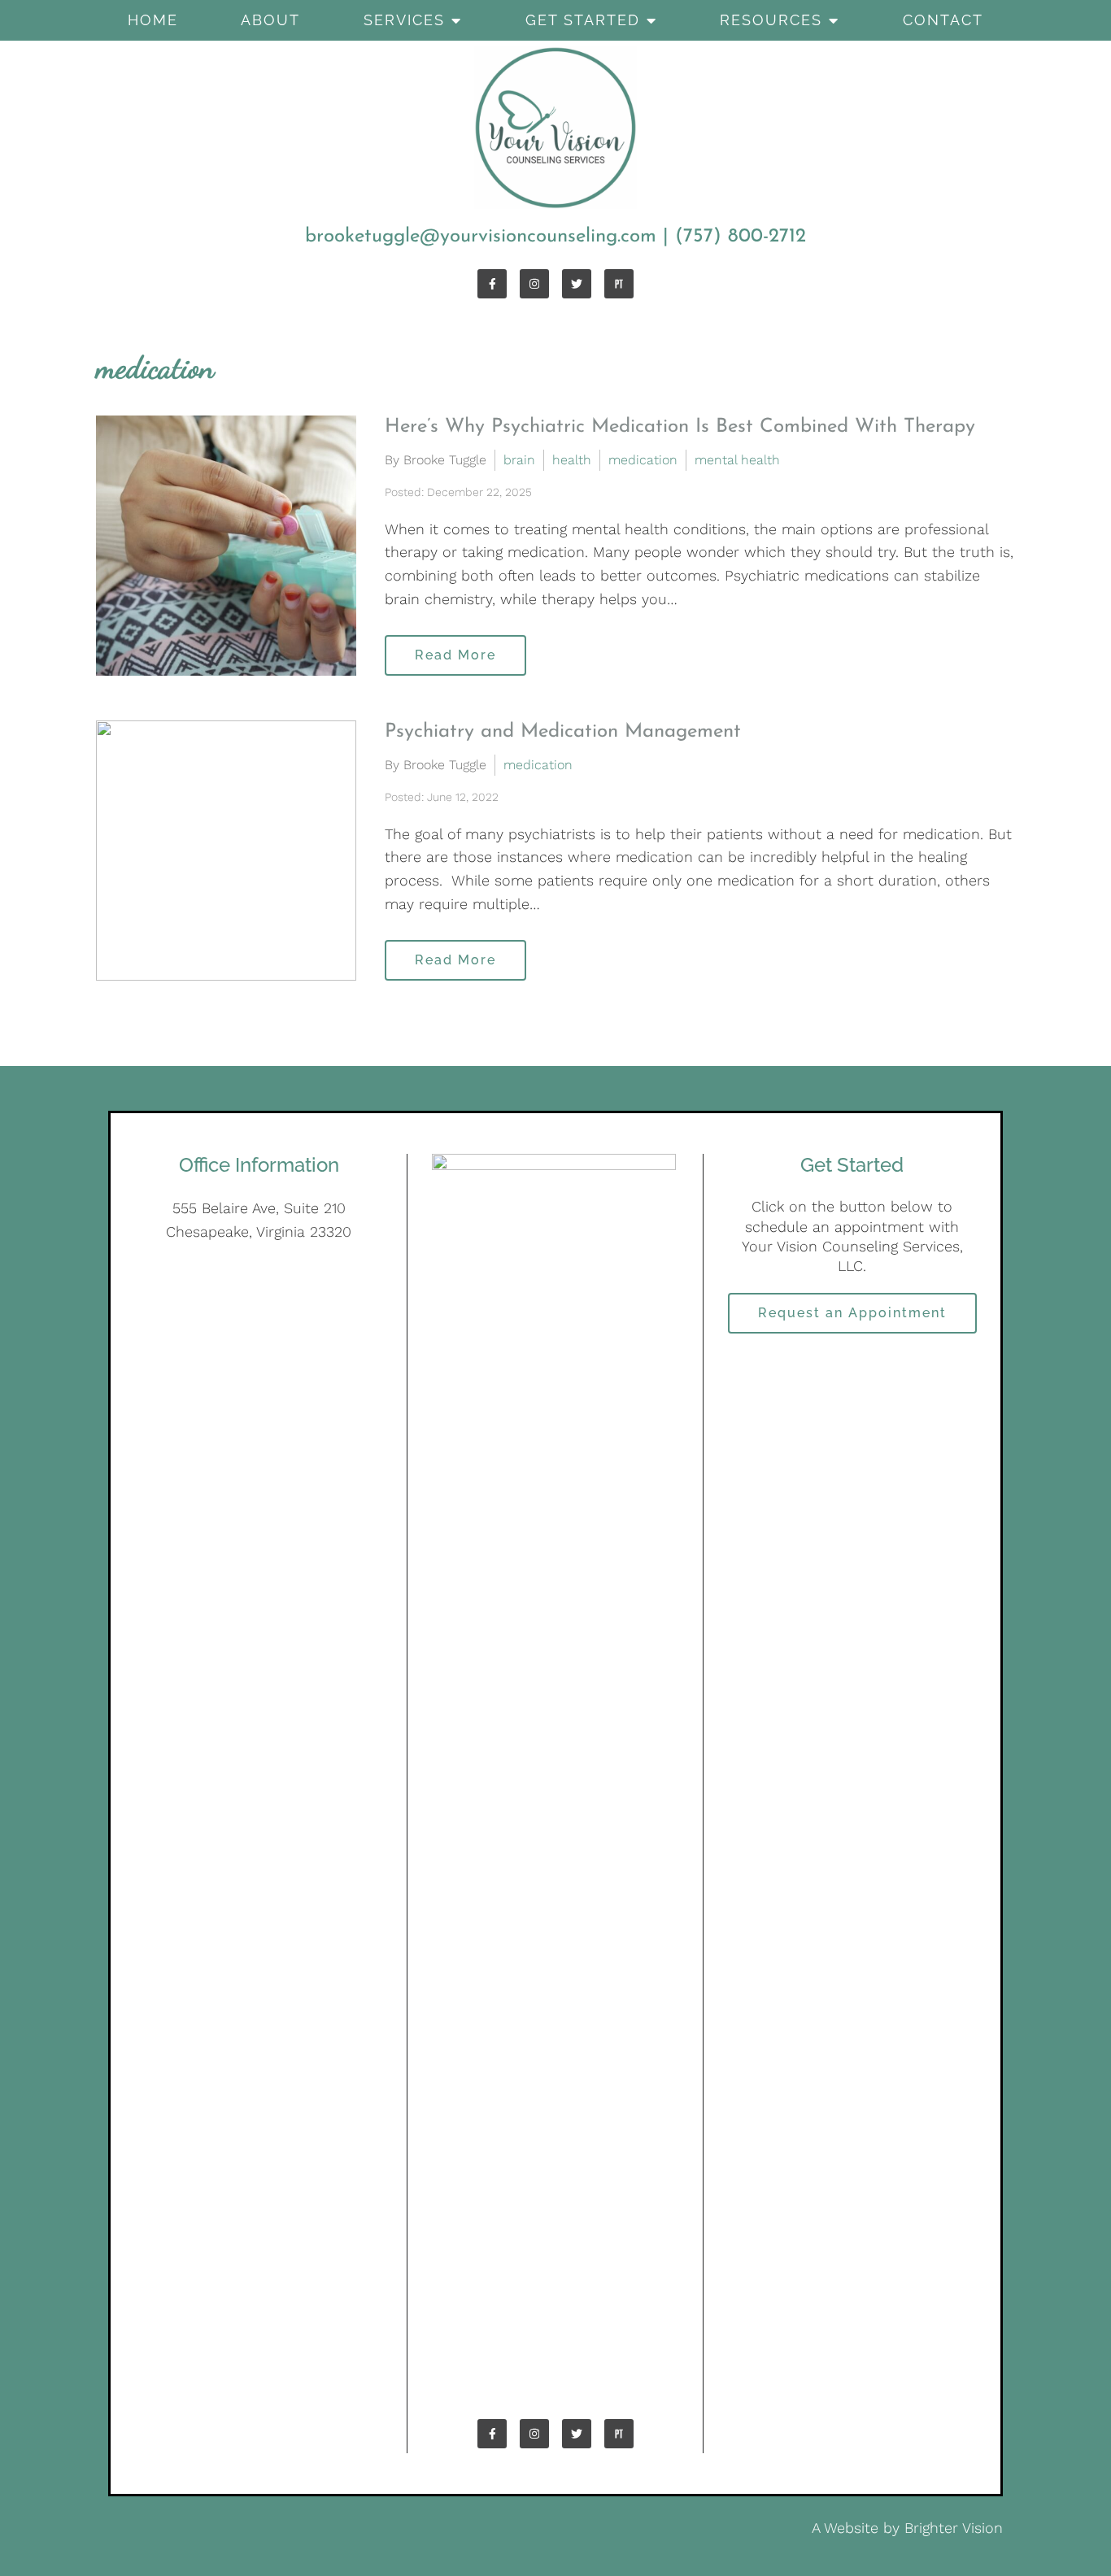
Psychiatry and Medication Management (563, 732)
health (572, 460)
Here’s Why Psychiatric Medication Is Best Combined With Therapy (680, 427)
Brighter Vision (954, 2528)
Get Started (583, 20)
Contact (943, 20)
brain (519, 460)
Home (153, 20)
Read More (455, 655)
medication (643, 460)
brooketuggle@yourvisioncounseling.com (481, 237)
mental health (737, 460)
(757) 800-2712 (741, 237)
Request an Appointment (852, 1313)
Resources (771, 20)
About (270, 20)
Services (404, 20)
